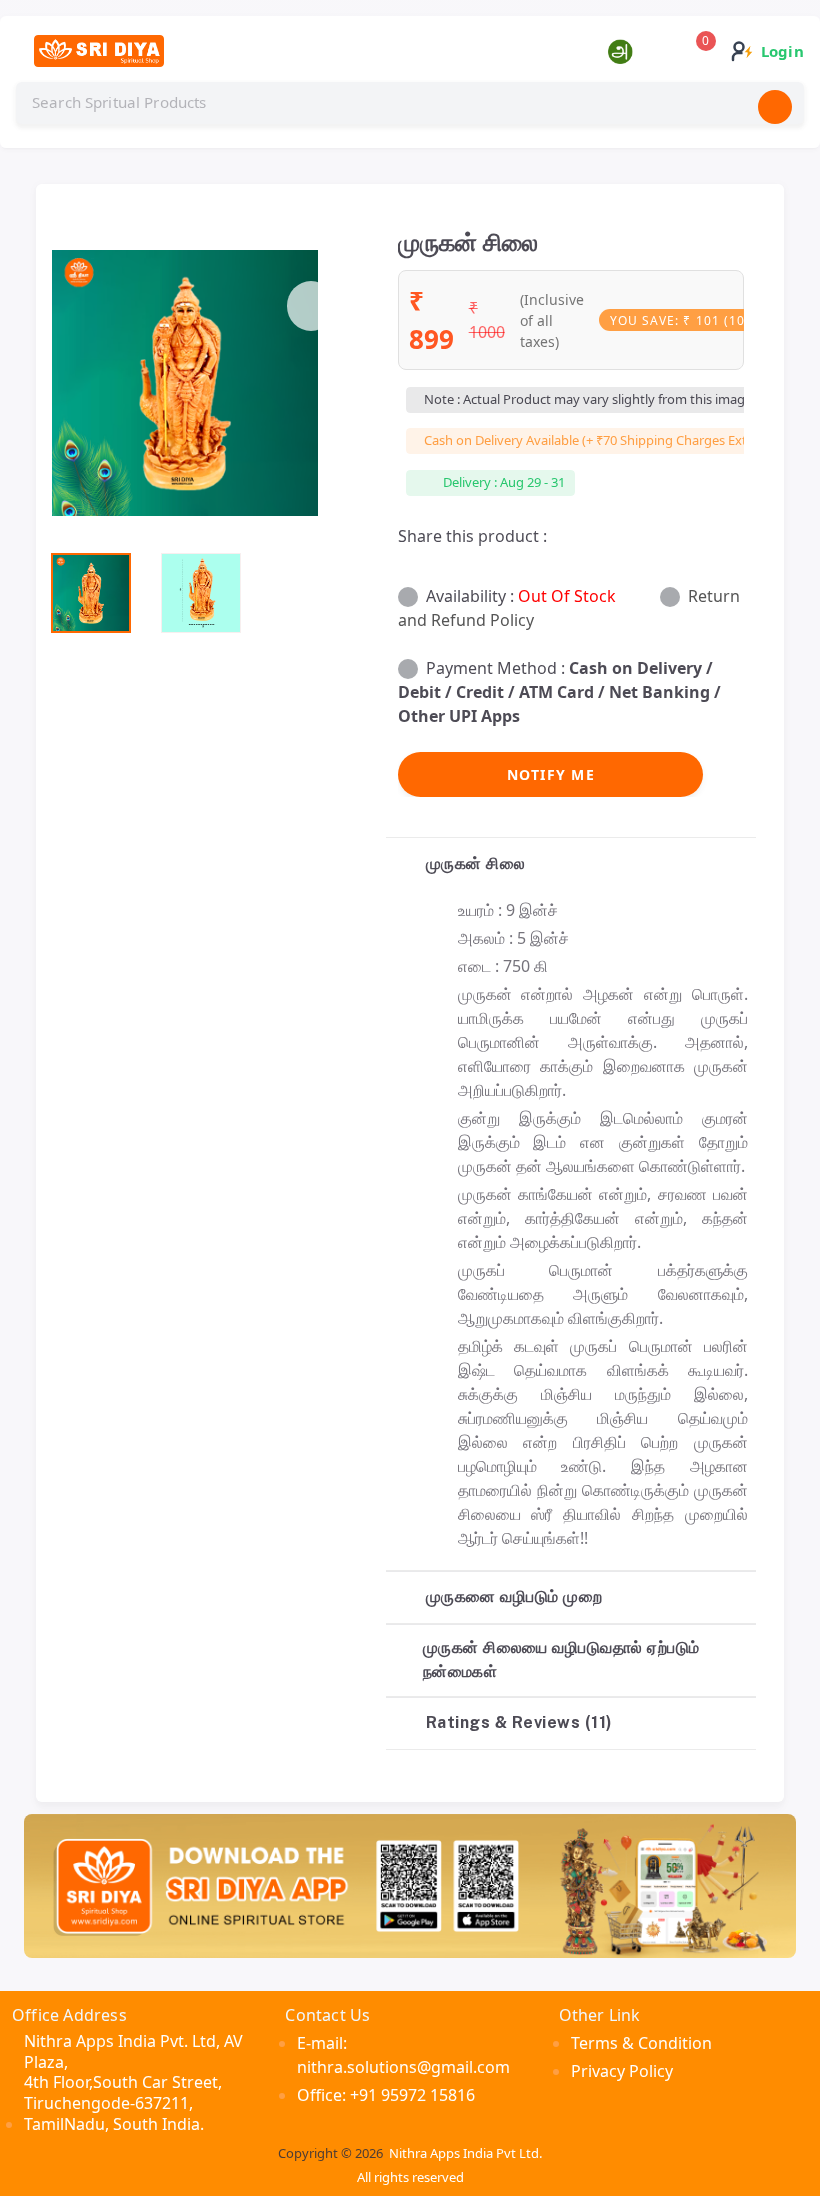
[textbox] (410, 103)
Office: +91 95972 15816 (386, 2095)
